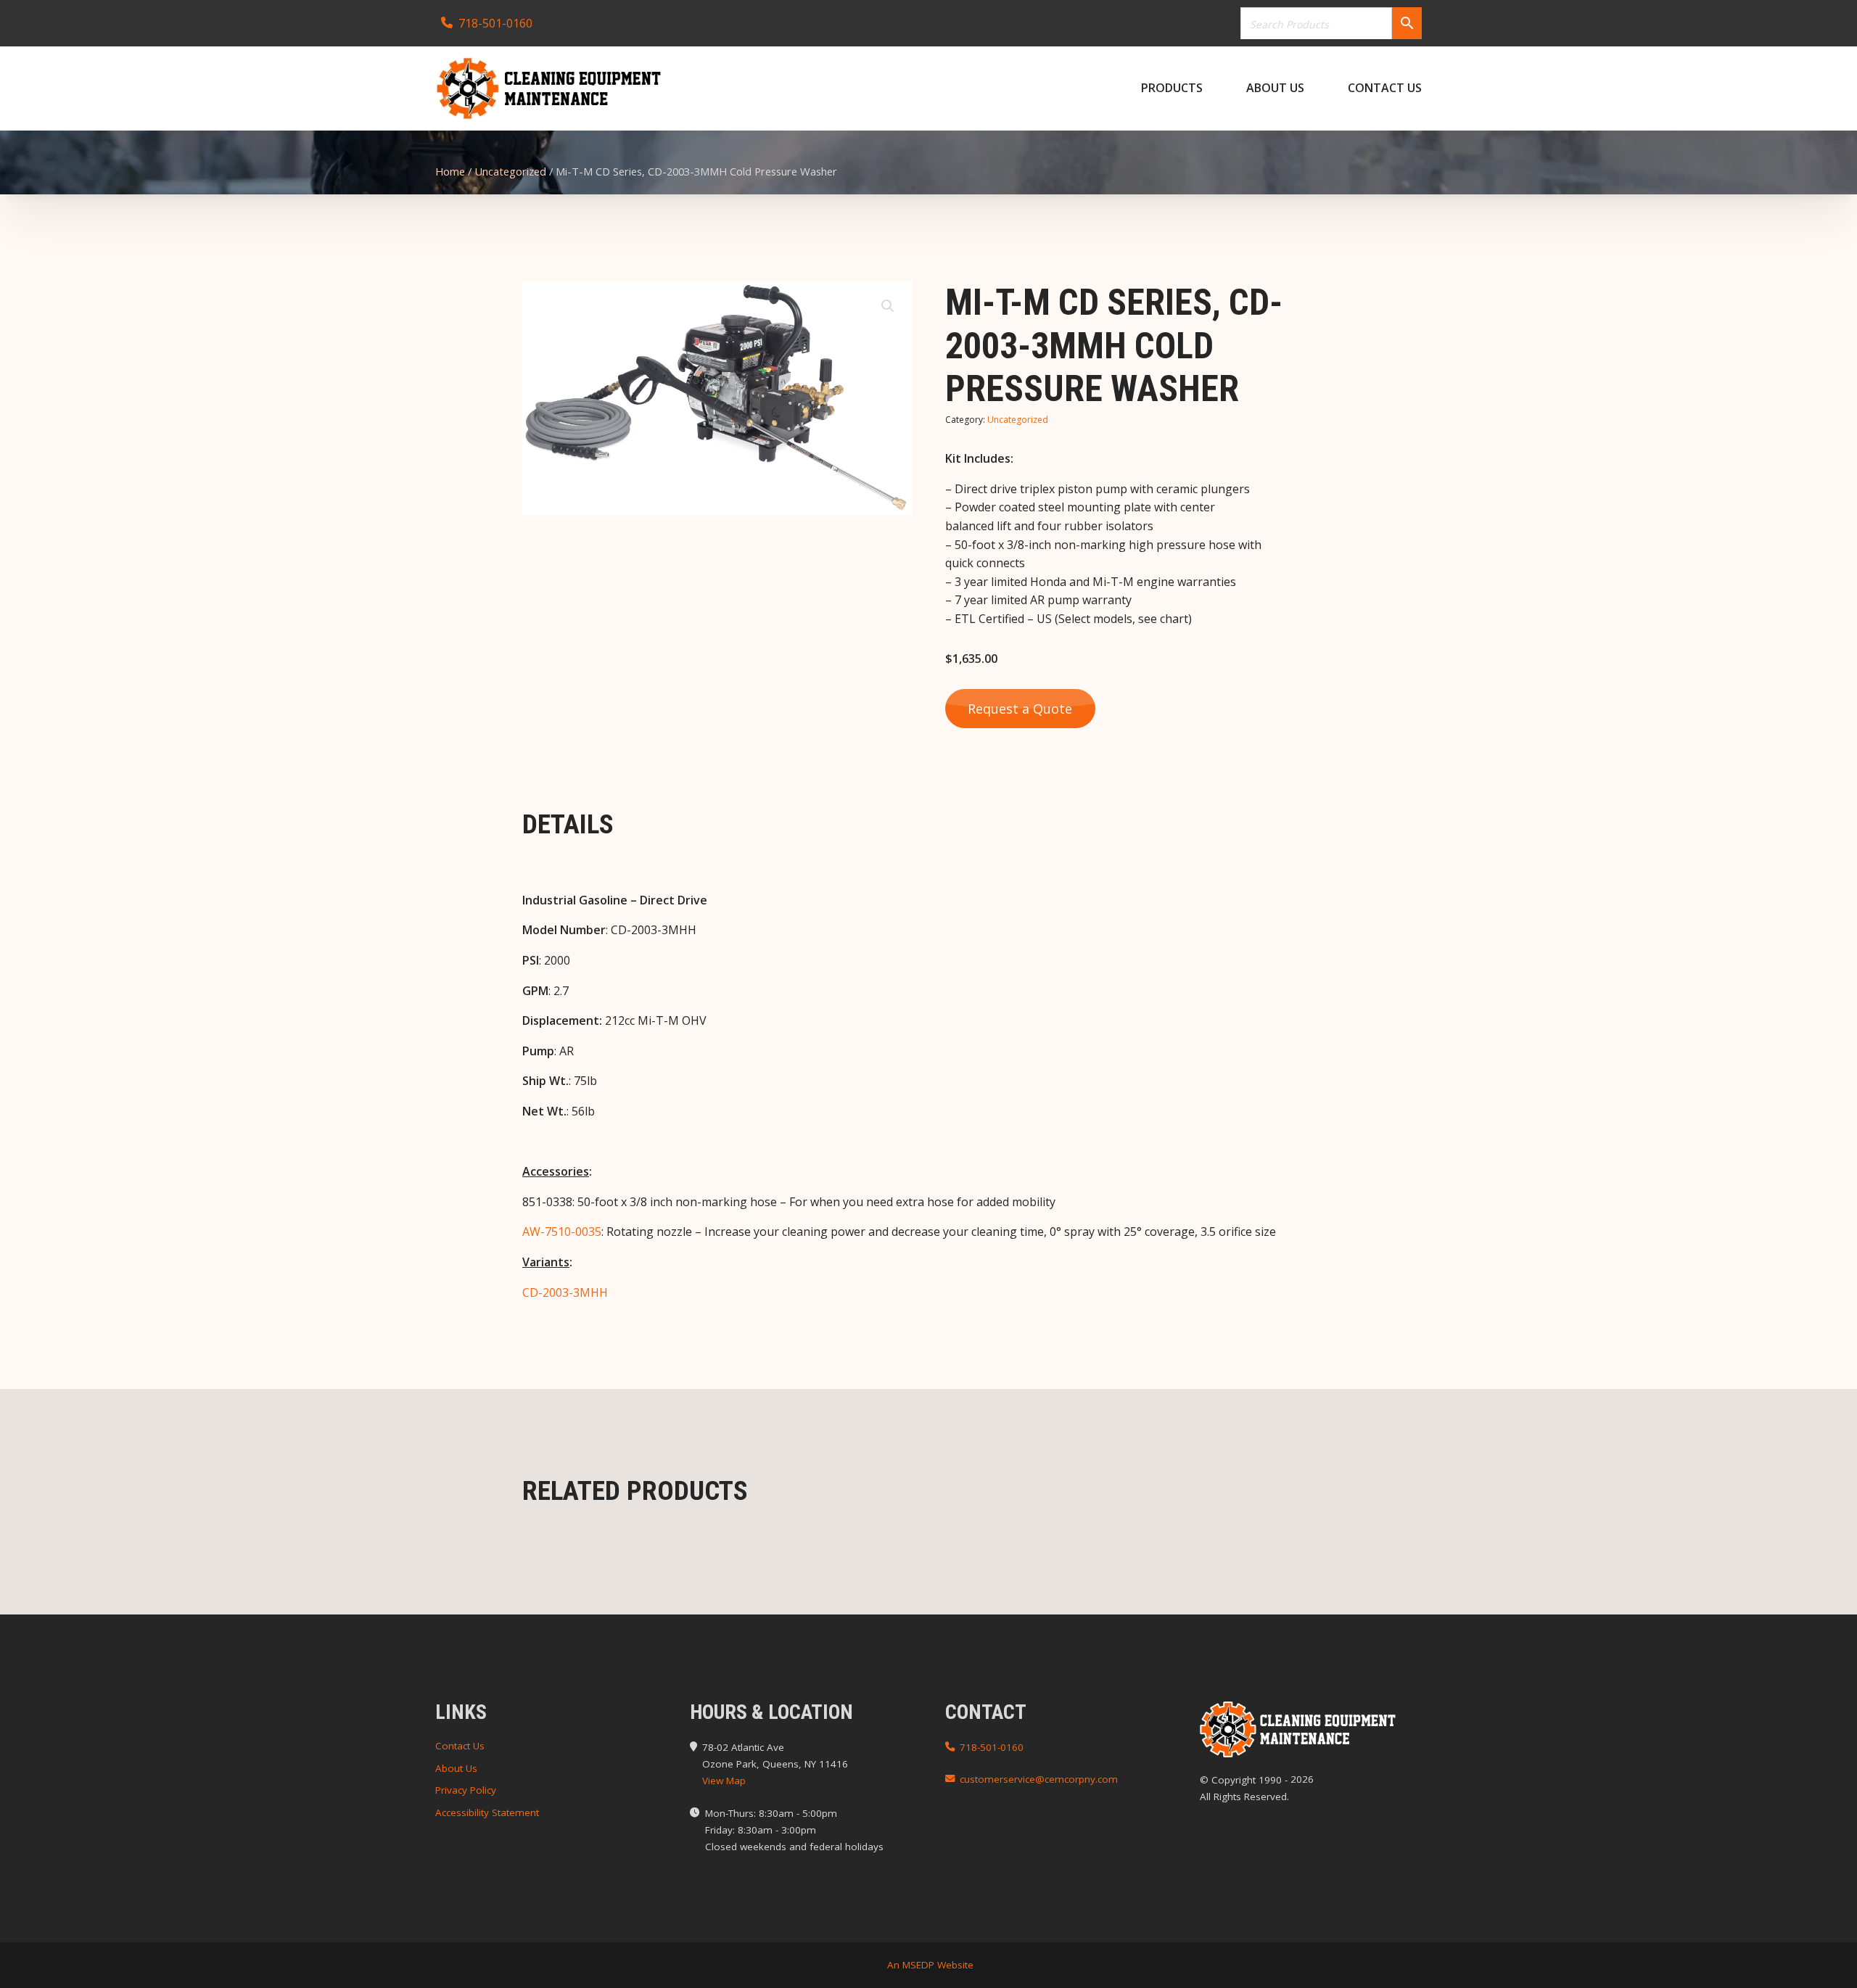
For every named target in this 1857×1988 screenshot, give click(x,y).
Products (1172, 88)
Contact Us (1385, 88)
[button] (888, 306)
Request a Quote (1020, 709)
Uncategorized (510, 171)
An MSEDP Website (929, 1965)
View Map (724, 1781)
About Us (1275, 88)
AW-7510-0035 (562, 1232)
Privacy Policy (466, 1790)
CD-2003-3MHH (565, 1292)
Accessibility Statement (487, 1812)
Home (450, 171)
